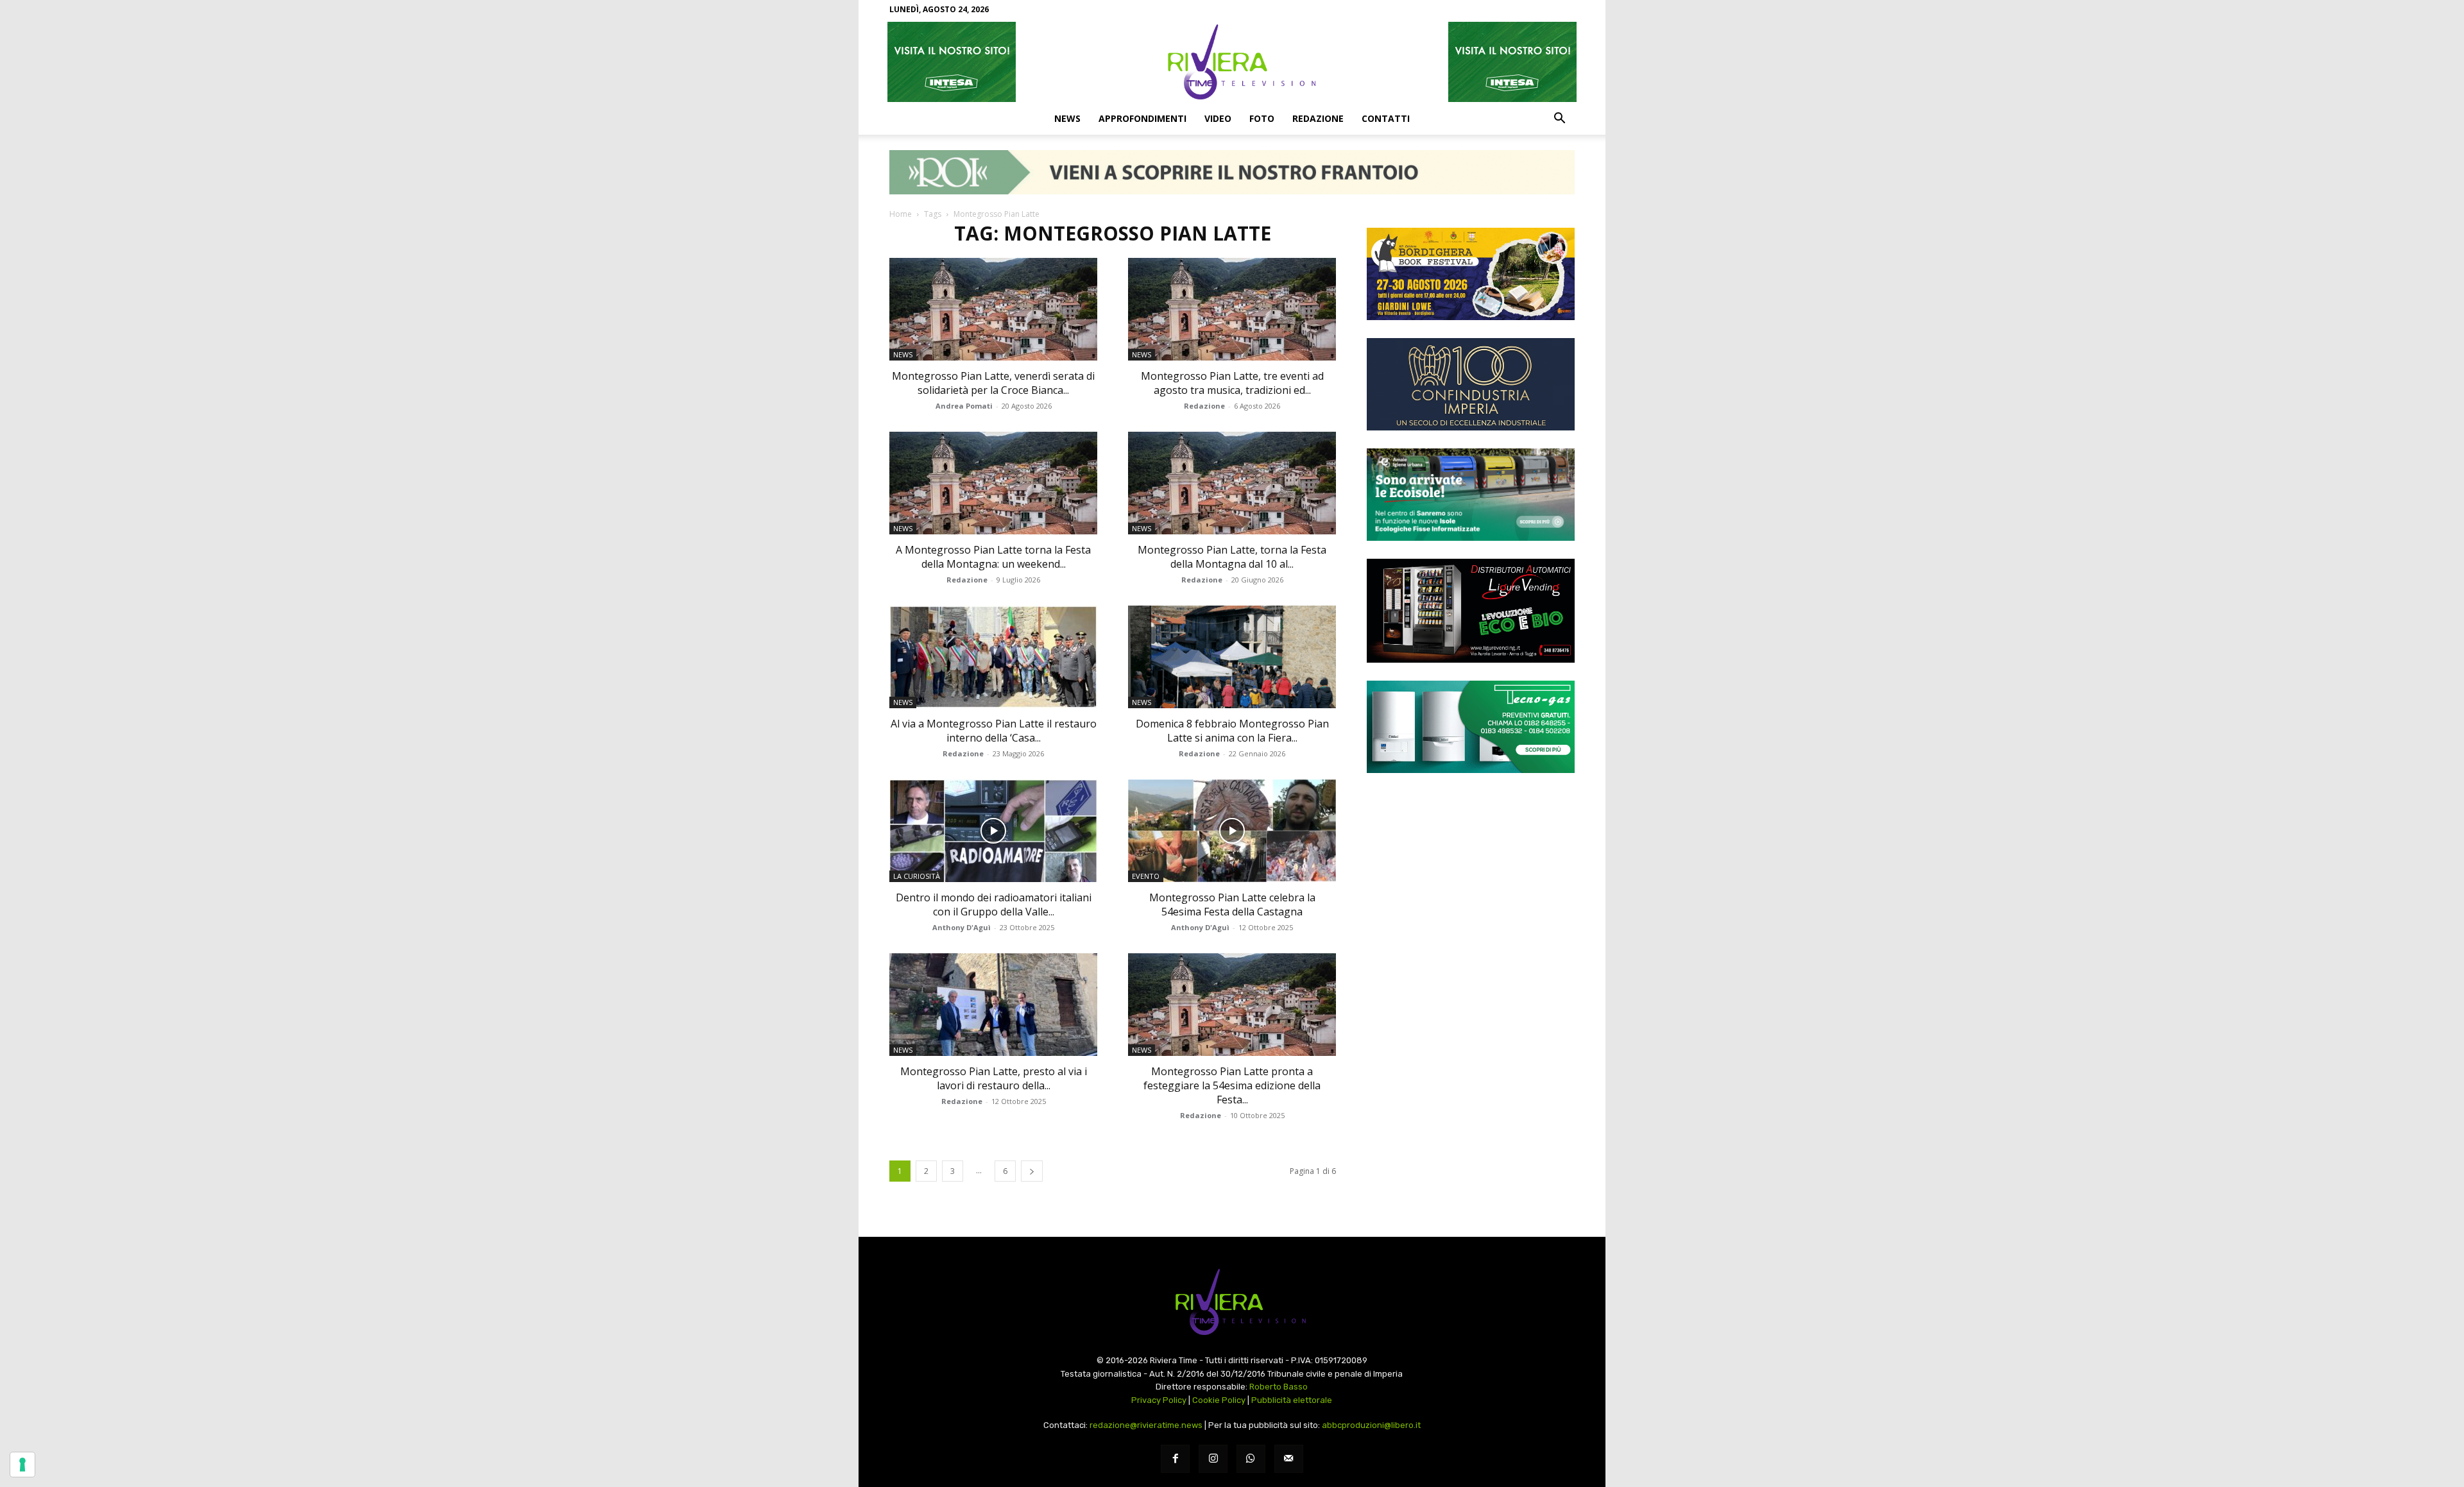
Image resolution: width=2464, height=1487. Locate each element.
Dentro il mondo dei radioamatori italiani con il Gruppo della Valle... (994, 905)
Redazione (1318, 118)
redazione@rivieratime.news (1146, 1425)
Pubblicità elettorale (1292, 1400)
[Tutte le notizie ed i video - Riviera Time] (1232, 1302)
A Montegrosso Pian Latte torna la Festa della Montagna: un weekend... (993, 557)
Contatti (1386, 118)
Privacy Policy (1159, 1400)
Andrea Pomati (964, 406)
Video (1218, 118)
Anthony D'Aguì (962, 927)
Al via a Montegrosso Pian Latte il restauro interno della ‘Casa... (994, 731)
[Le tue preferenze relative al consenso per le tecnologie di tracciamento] (22, 1465)
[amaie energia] (1471, 495)
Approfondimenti (1142, 118)
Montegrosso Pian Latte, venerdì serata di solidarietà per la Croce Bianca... (993, 383)
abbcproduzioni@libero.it (1371, 1425)
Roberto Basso (1279, 1387)
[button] (1559, 119)
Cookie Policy (1219, 1400)
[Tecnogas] (1471, 727)
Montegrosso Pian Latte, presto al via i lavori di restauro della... (994, 1078)
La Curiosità (917, 876)
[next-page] (1032, 1171)
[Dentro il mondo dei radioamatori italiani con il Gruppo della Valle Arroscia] (993, 831)
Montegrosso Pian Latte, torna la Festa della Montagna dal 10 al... (1232, 557)
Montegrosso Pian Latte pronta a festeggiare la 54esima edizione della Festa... (1232, 1085)
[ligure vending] (1471, 611)
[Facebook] (1175, 1459)
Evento (1146, 876)
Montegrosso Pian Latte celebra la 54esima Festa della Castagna (1232, 905)
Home (901, 214)
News (1067, 118)
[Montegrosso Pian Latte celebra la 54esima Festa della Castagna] (1232, 831)
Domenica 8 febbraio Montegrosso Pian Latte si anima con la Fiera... (1232, 731)
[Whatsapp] (1251, 1459)
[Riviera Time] (1232, 62)
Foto (1262, 118)
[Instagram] (1213, 1459)
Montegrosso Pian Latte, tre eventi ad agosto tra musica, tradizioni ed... (1232, 383)
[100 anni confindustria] (1471, 384)
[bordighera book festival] (1471, 274)
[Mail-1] (1289, 1459)
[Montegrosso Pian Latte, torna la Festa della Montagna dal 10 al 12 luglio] (1232, 483)
